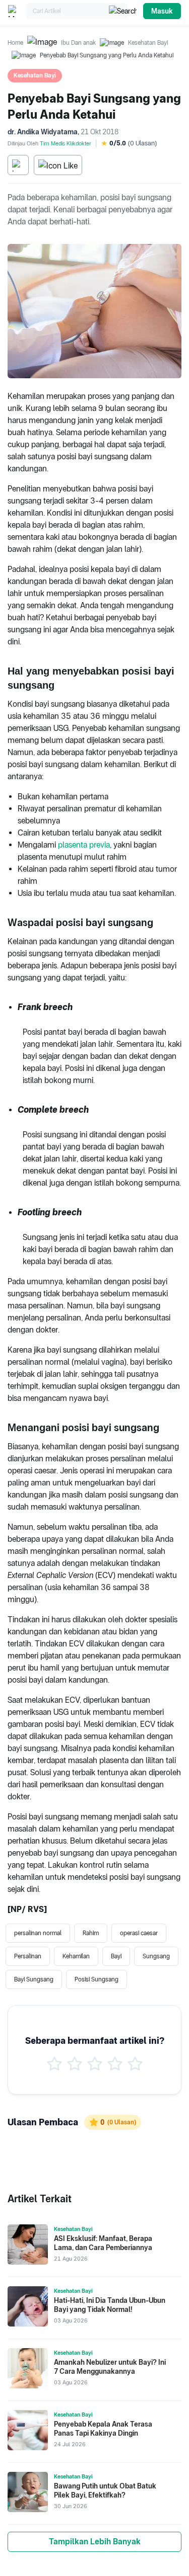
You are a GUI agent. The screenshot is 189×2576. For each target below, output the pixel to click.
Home (15, 43)
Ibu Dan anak (78, 43)
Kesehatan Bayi (148, 43)
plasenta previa (84, 845)
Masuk (162, 11)
